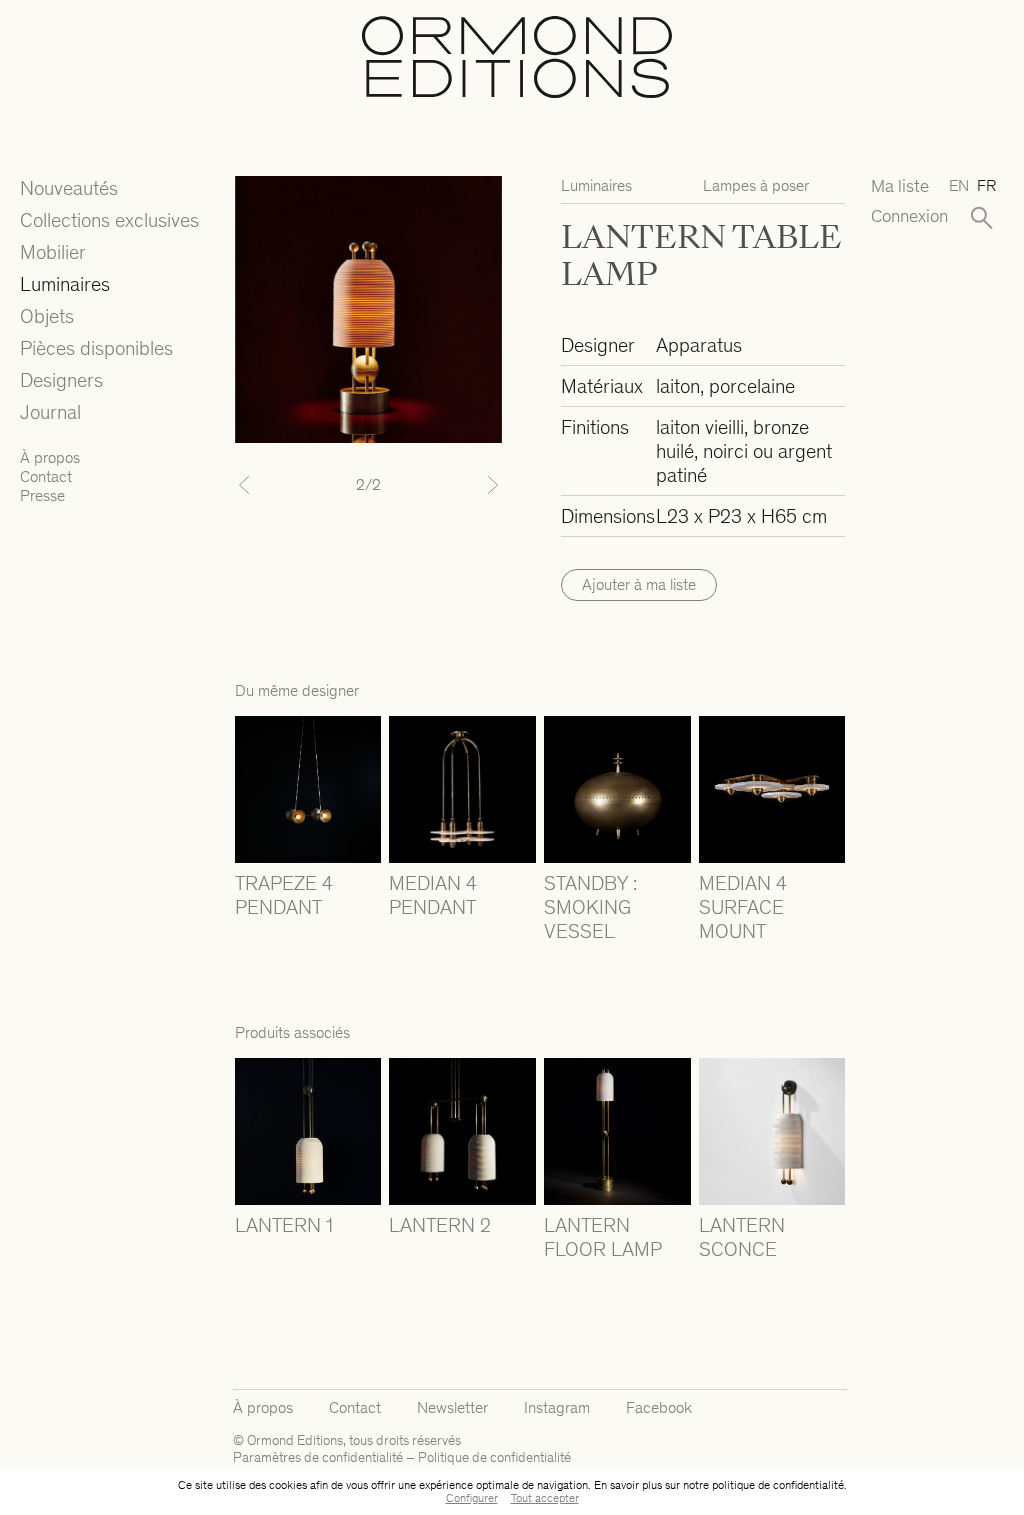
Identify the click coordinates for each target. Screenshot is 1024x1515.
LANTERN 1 (284, 1225)
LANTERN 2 (440, 1225)
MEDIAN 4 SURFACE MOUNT (743, 907)
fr (986, 185)
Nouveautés (69, 188)
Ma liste (900, 186)
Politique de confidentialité (494, 1457)
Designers (61, 380)
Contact (46, 476)
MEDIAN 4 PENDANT (433, 895)
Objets (47, 316)
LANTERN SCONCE (742, 1237)
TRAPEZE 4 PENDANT (284, 895)
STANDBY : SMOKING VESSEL (590, 907)
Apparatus (699, 345)
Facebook (659, 1407)
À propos (50, 457)
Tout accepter (545, 1498)
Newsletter (452, 1407)
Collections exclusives (109, 220)
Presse (42, 495)
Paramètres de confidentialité (318, 1457)
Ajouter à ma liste (639, 584)
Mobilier (53, 252)
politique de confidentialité (778, 1485)
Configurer (472, 1498)
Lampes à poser (756, 185)
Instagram (557, 1407)
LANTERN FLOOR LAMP (603, 1237)
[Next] (482, 485)
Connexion (902, 216)
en (959, 185)
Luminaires (65, 284)
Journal (50, 412)
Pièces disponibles (96, 348)
